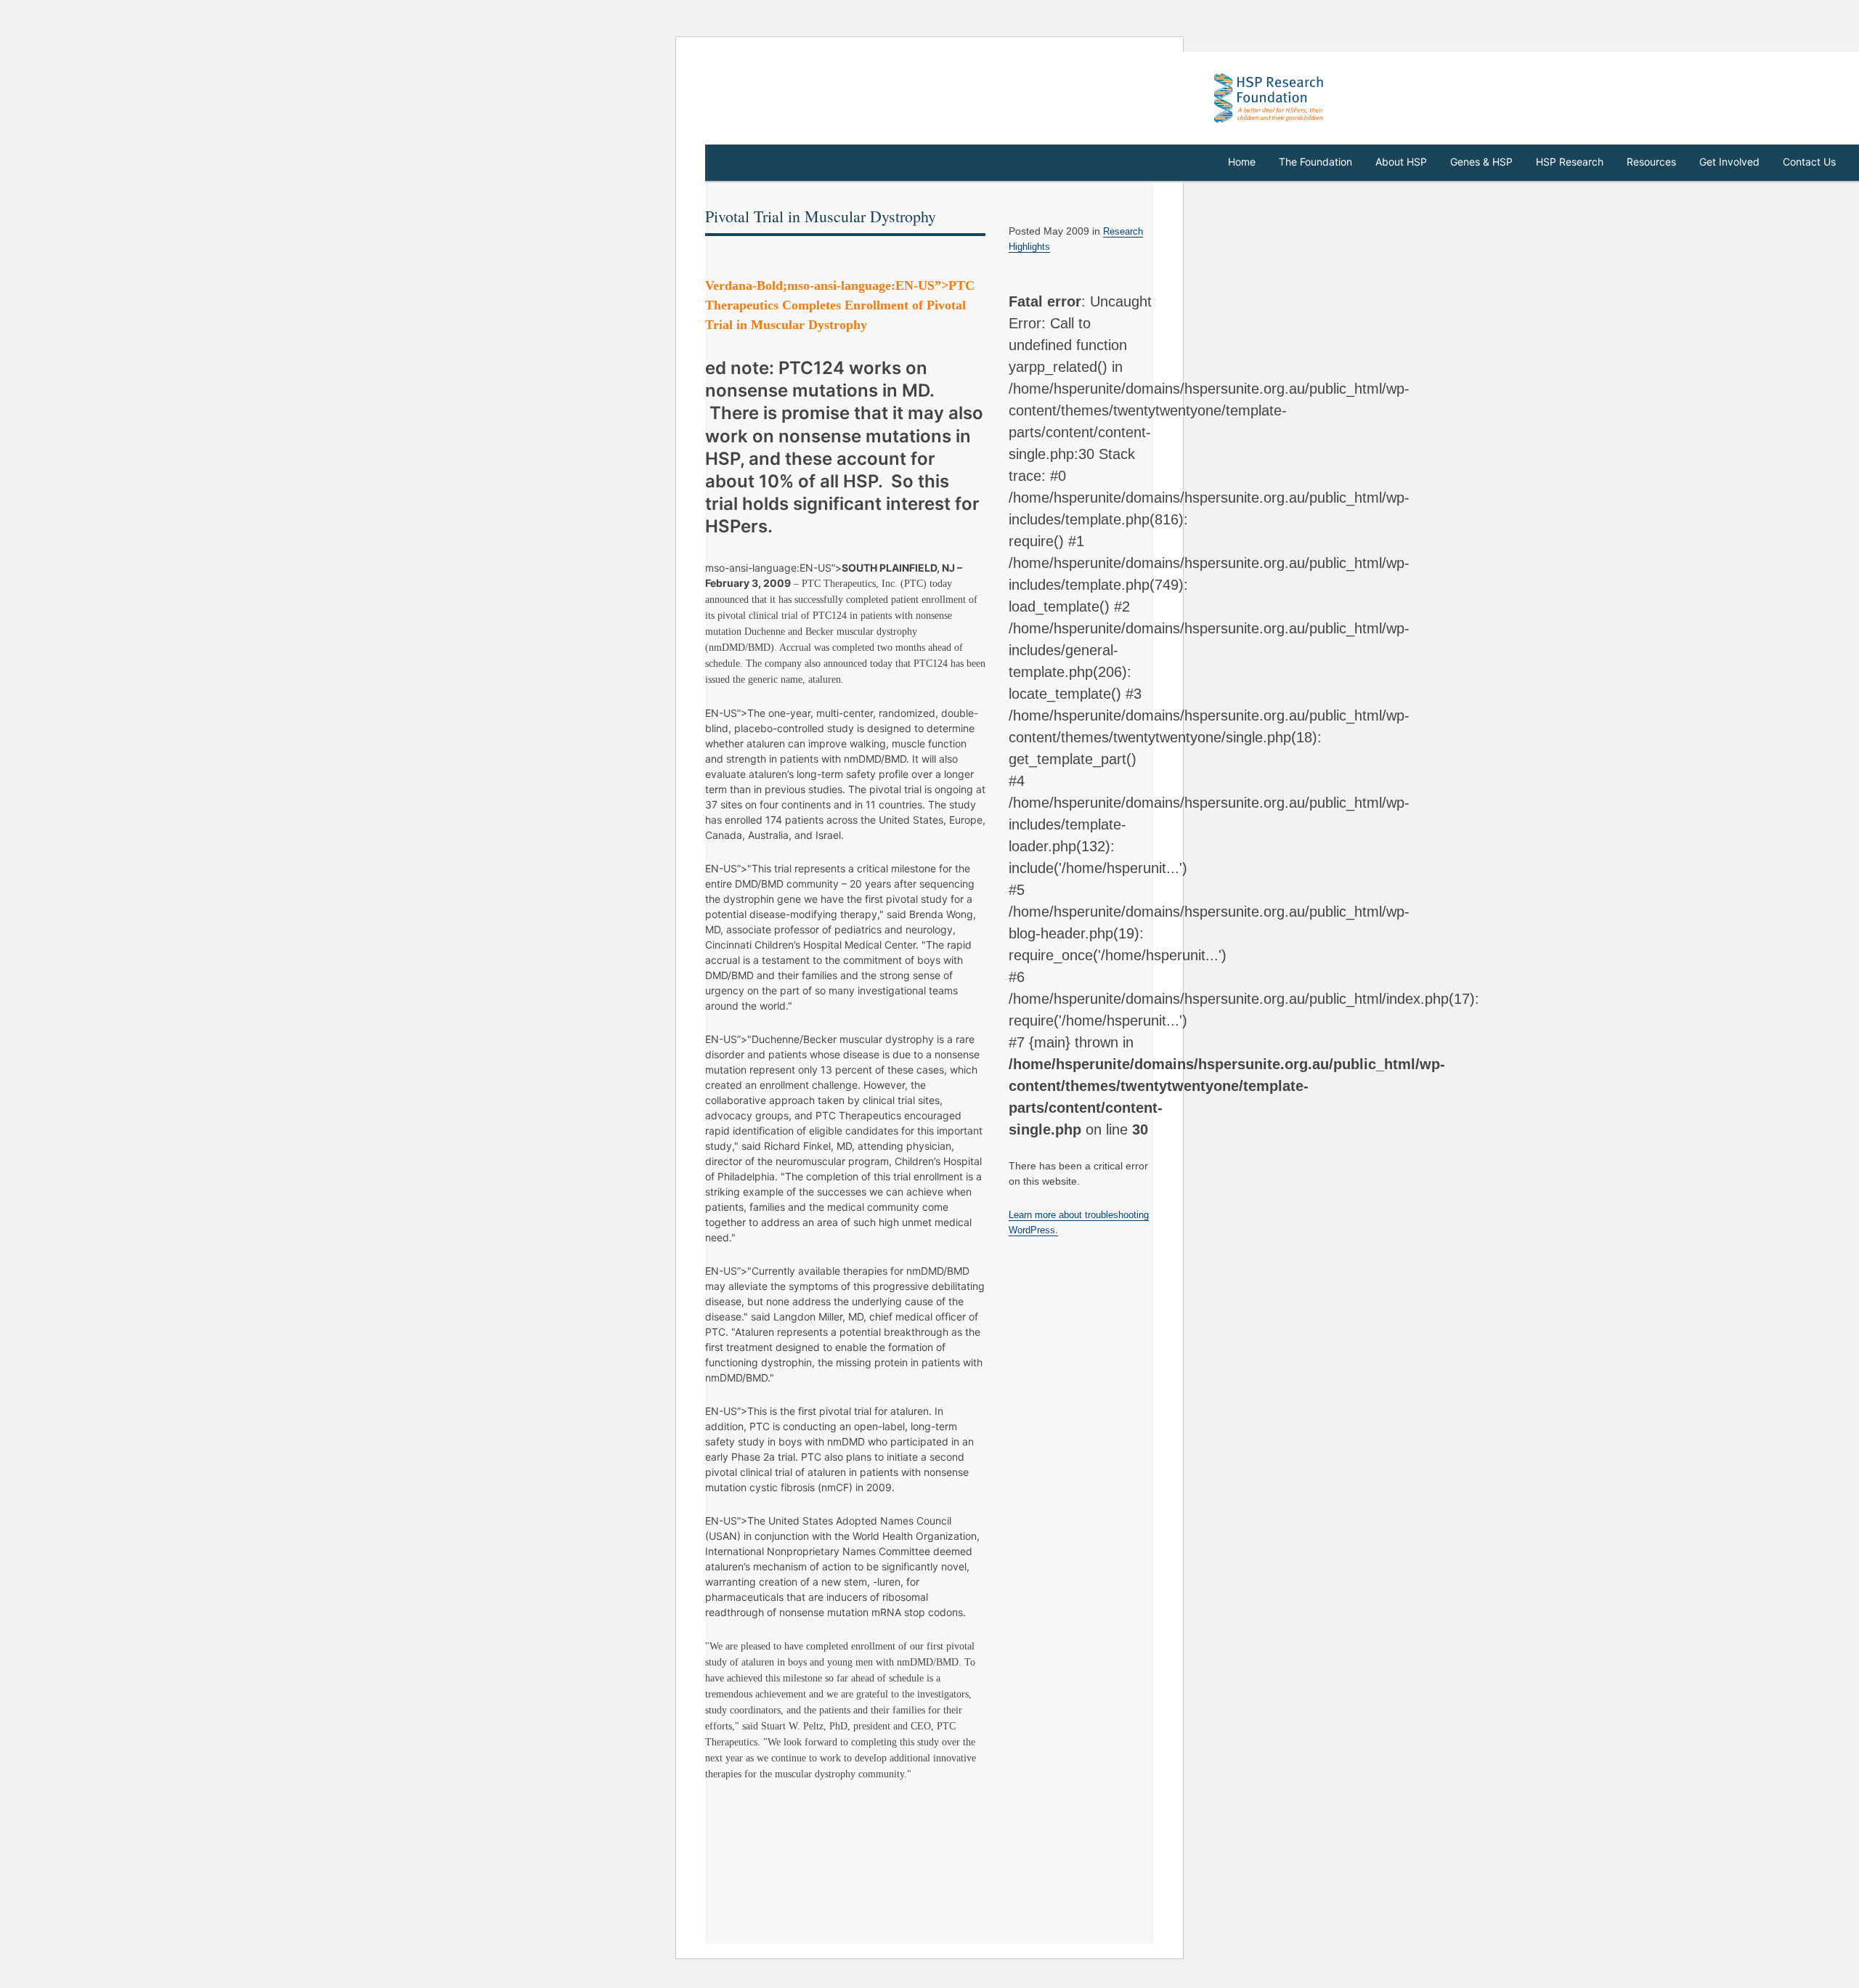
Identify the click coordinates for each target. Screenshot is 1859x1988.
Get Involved (1729, 162)
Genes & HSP (1481, 162)
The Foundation (1315, 162)
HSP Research (1570, 162)
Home (1242, 162)
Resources (1651, 162)
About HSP (1401, 162)
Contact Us (1809, 162)
